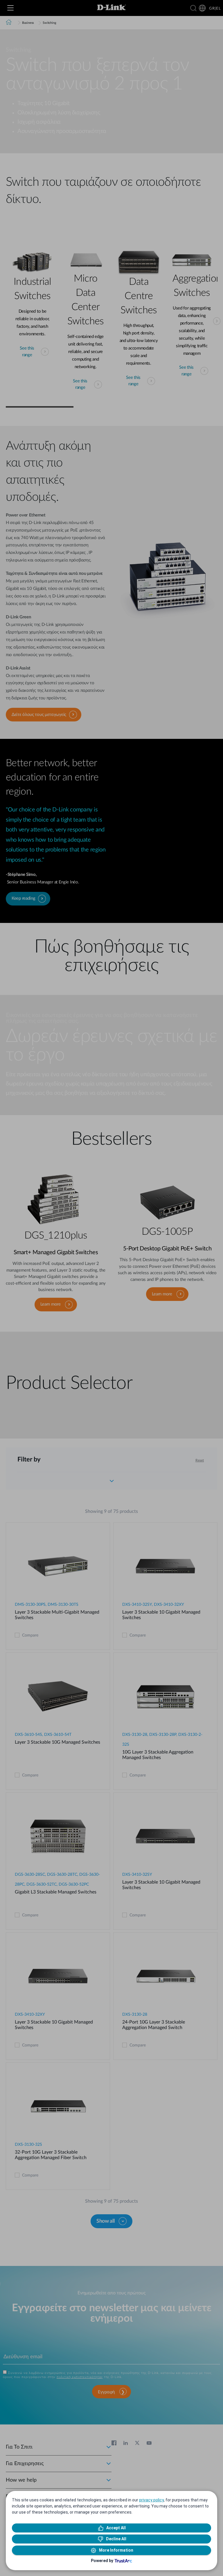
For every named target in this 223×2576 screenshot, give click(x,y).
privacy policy (151, 2500)
